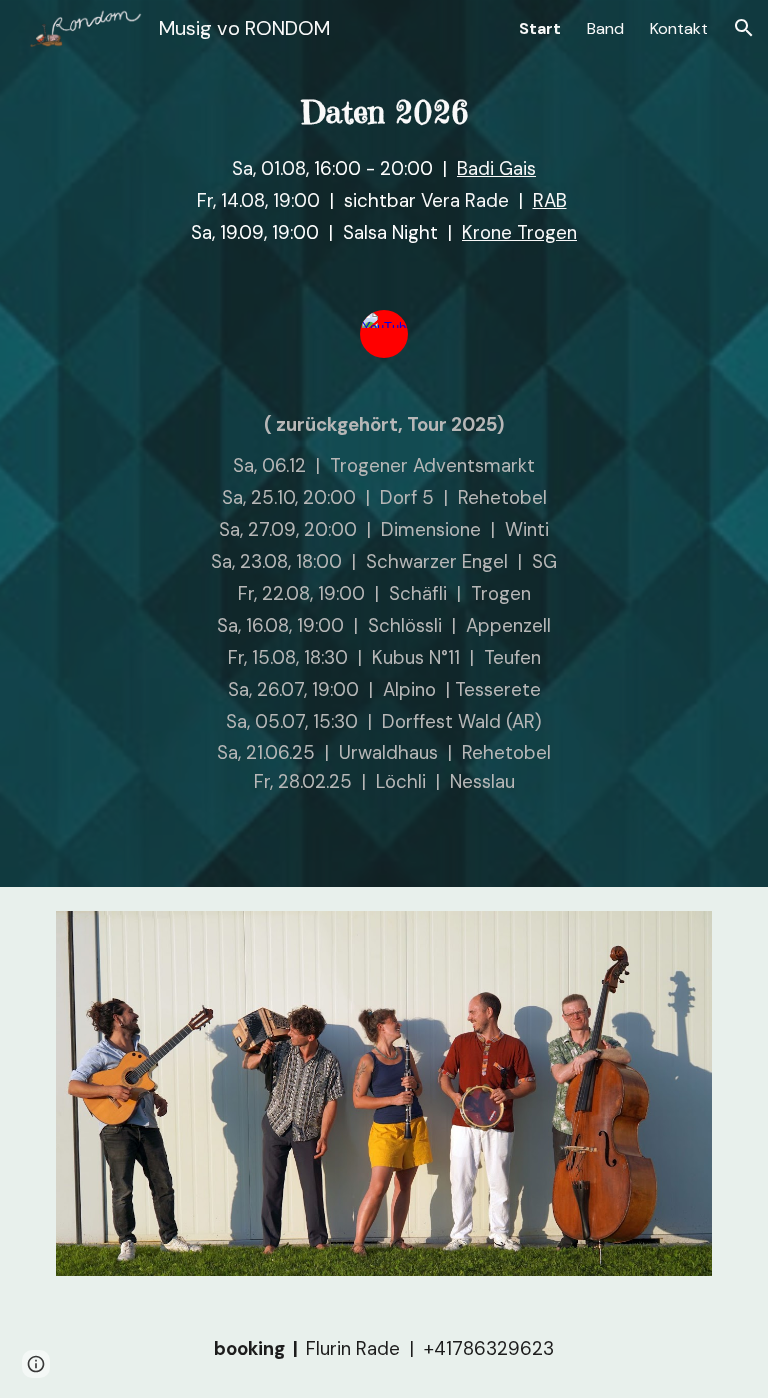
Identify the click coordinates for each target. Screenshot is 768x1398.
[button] (744, 28)
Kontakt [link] (679, 28)
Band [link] (605, 28)
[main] (383, 178)
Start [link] (540, 28)
